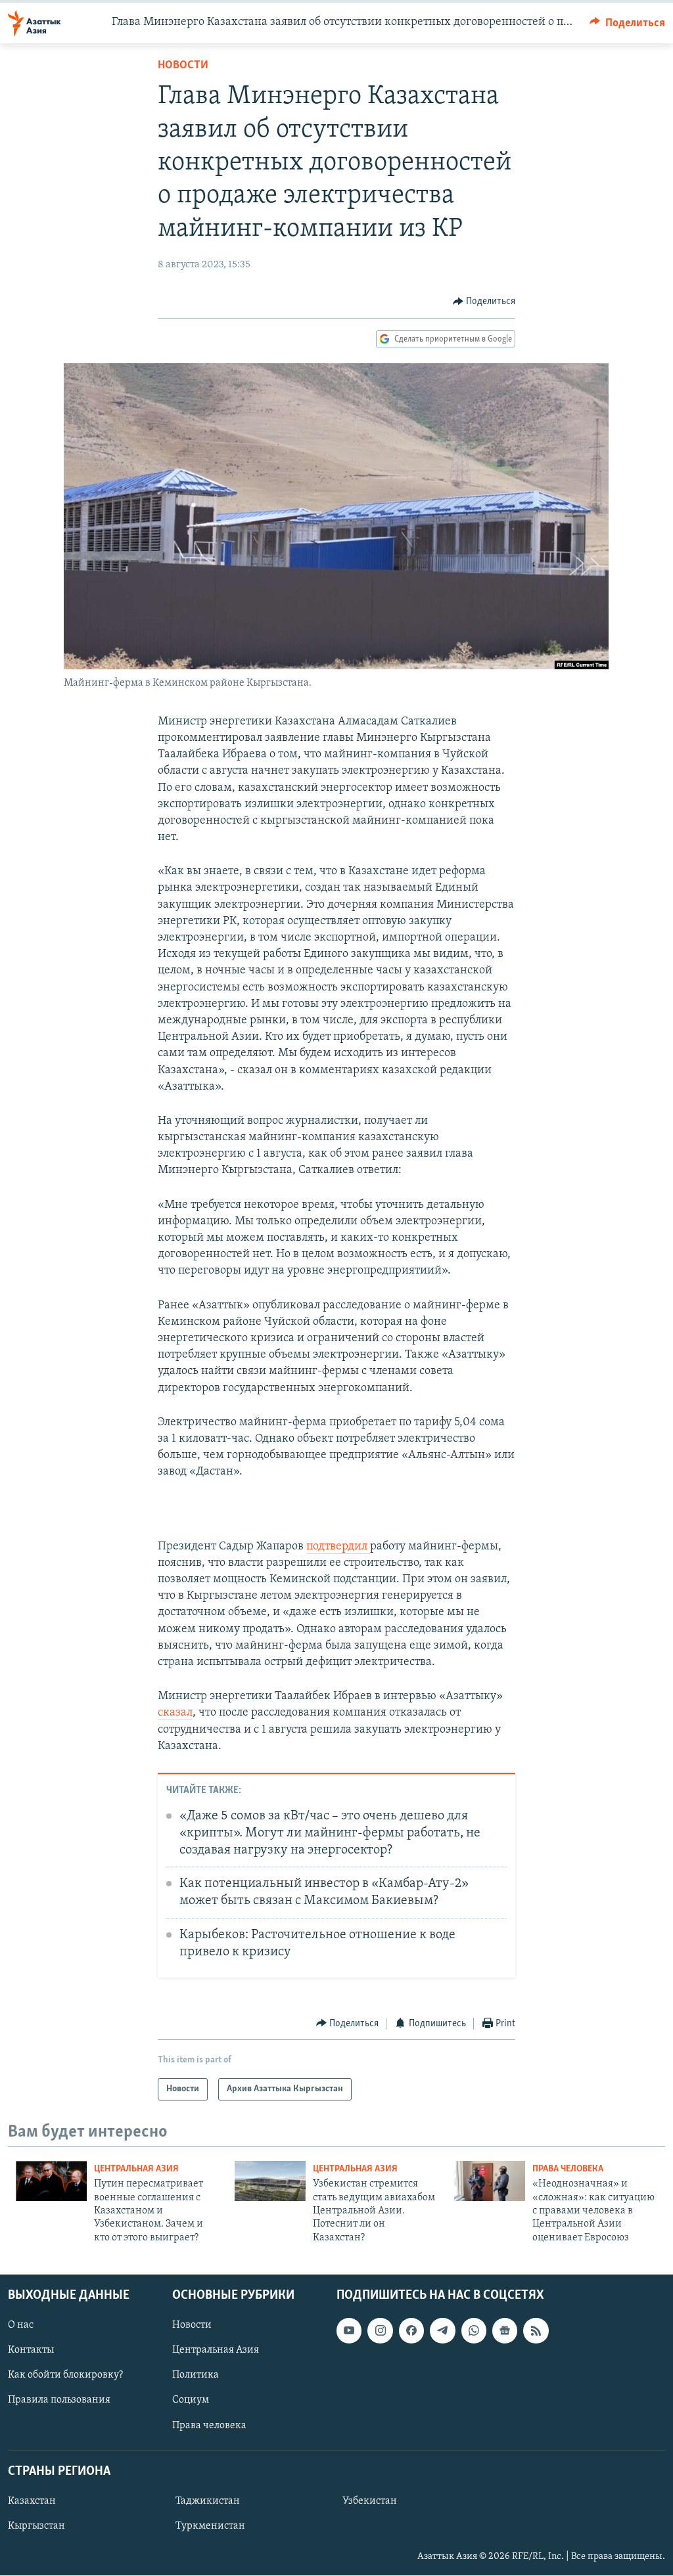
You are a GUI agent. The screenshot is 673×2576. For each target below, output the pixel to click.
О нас (21, 2326)
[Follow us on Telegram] (442, 2331)
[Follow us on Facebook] (411, 2331)
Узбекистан (370, 2501)
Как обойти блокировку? (65, 2376)
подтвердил (338, 1547)
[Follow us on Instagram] (380, 2331)
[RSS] (536, 2331)
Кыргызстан (36, 2526)
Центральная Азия (136, 2169)
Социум (191, 2401)
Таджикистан (208, 2501)
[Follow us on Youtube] (349, 2331)
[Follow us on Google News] (505, 2331)
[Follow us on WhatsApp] (474, 2331)
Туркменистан (210, 2526)
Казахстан (32, 2501)
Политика (196, 2376)
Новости (183, 66)
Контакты (31, 2351)
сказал (175, 1713)
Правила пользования (59, 2401)
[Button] (628, 23)
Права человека (568, 2169)
